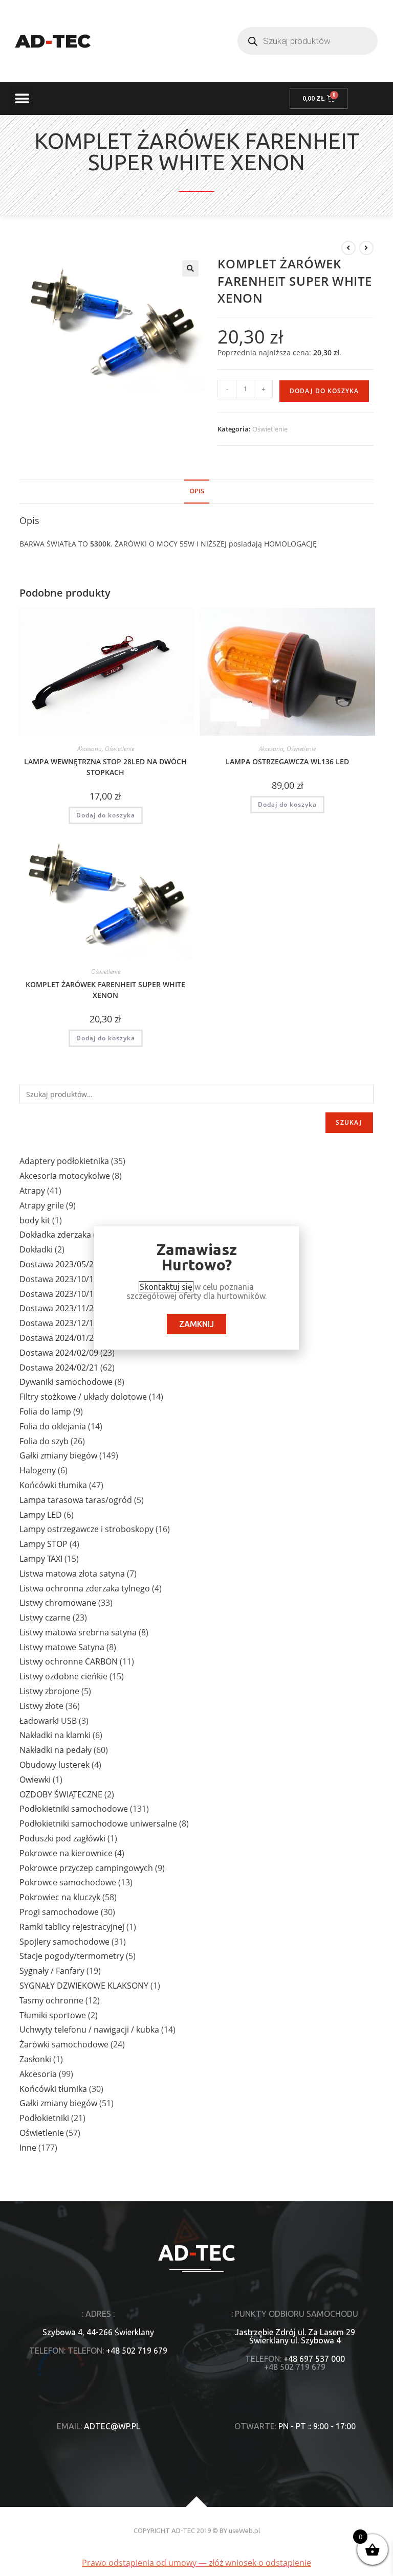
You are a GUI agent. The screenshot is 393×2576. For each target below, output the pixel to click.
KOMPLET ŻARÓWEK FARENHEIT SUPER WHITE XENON (105, 990)
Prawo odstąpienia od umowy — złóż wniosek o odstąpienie (196, 2563)
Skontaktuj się (166, 1287)
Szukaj (349, 1122)
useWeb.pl (244, 2531)
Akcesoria (90, 749)
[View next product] (366, 248)
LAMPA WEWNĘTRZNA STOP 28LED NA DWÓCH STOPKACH (105, 767)
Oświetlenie (270, 429)
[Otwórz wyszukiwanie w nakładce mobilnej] (308, 41)
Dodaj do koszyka (324, 391)
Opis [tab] (197, 491)
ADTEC (53, 41)
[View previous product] (348, 248)
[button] (22, 98)
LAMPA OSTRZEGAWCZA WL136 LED (287, 761)
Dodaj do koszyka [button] (106, 815)
